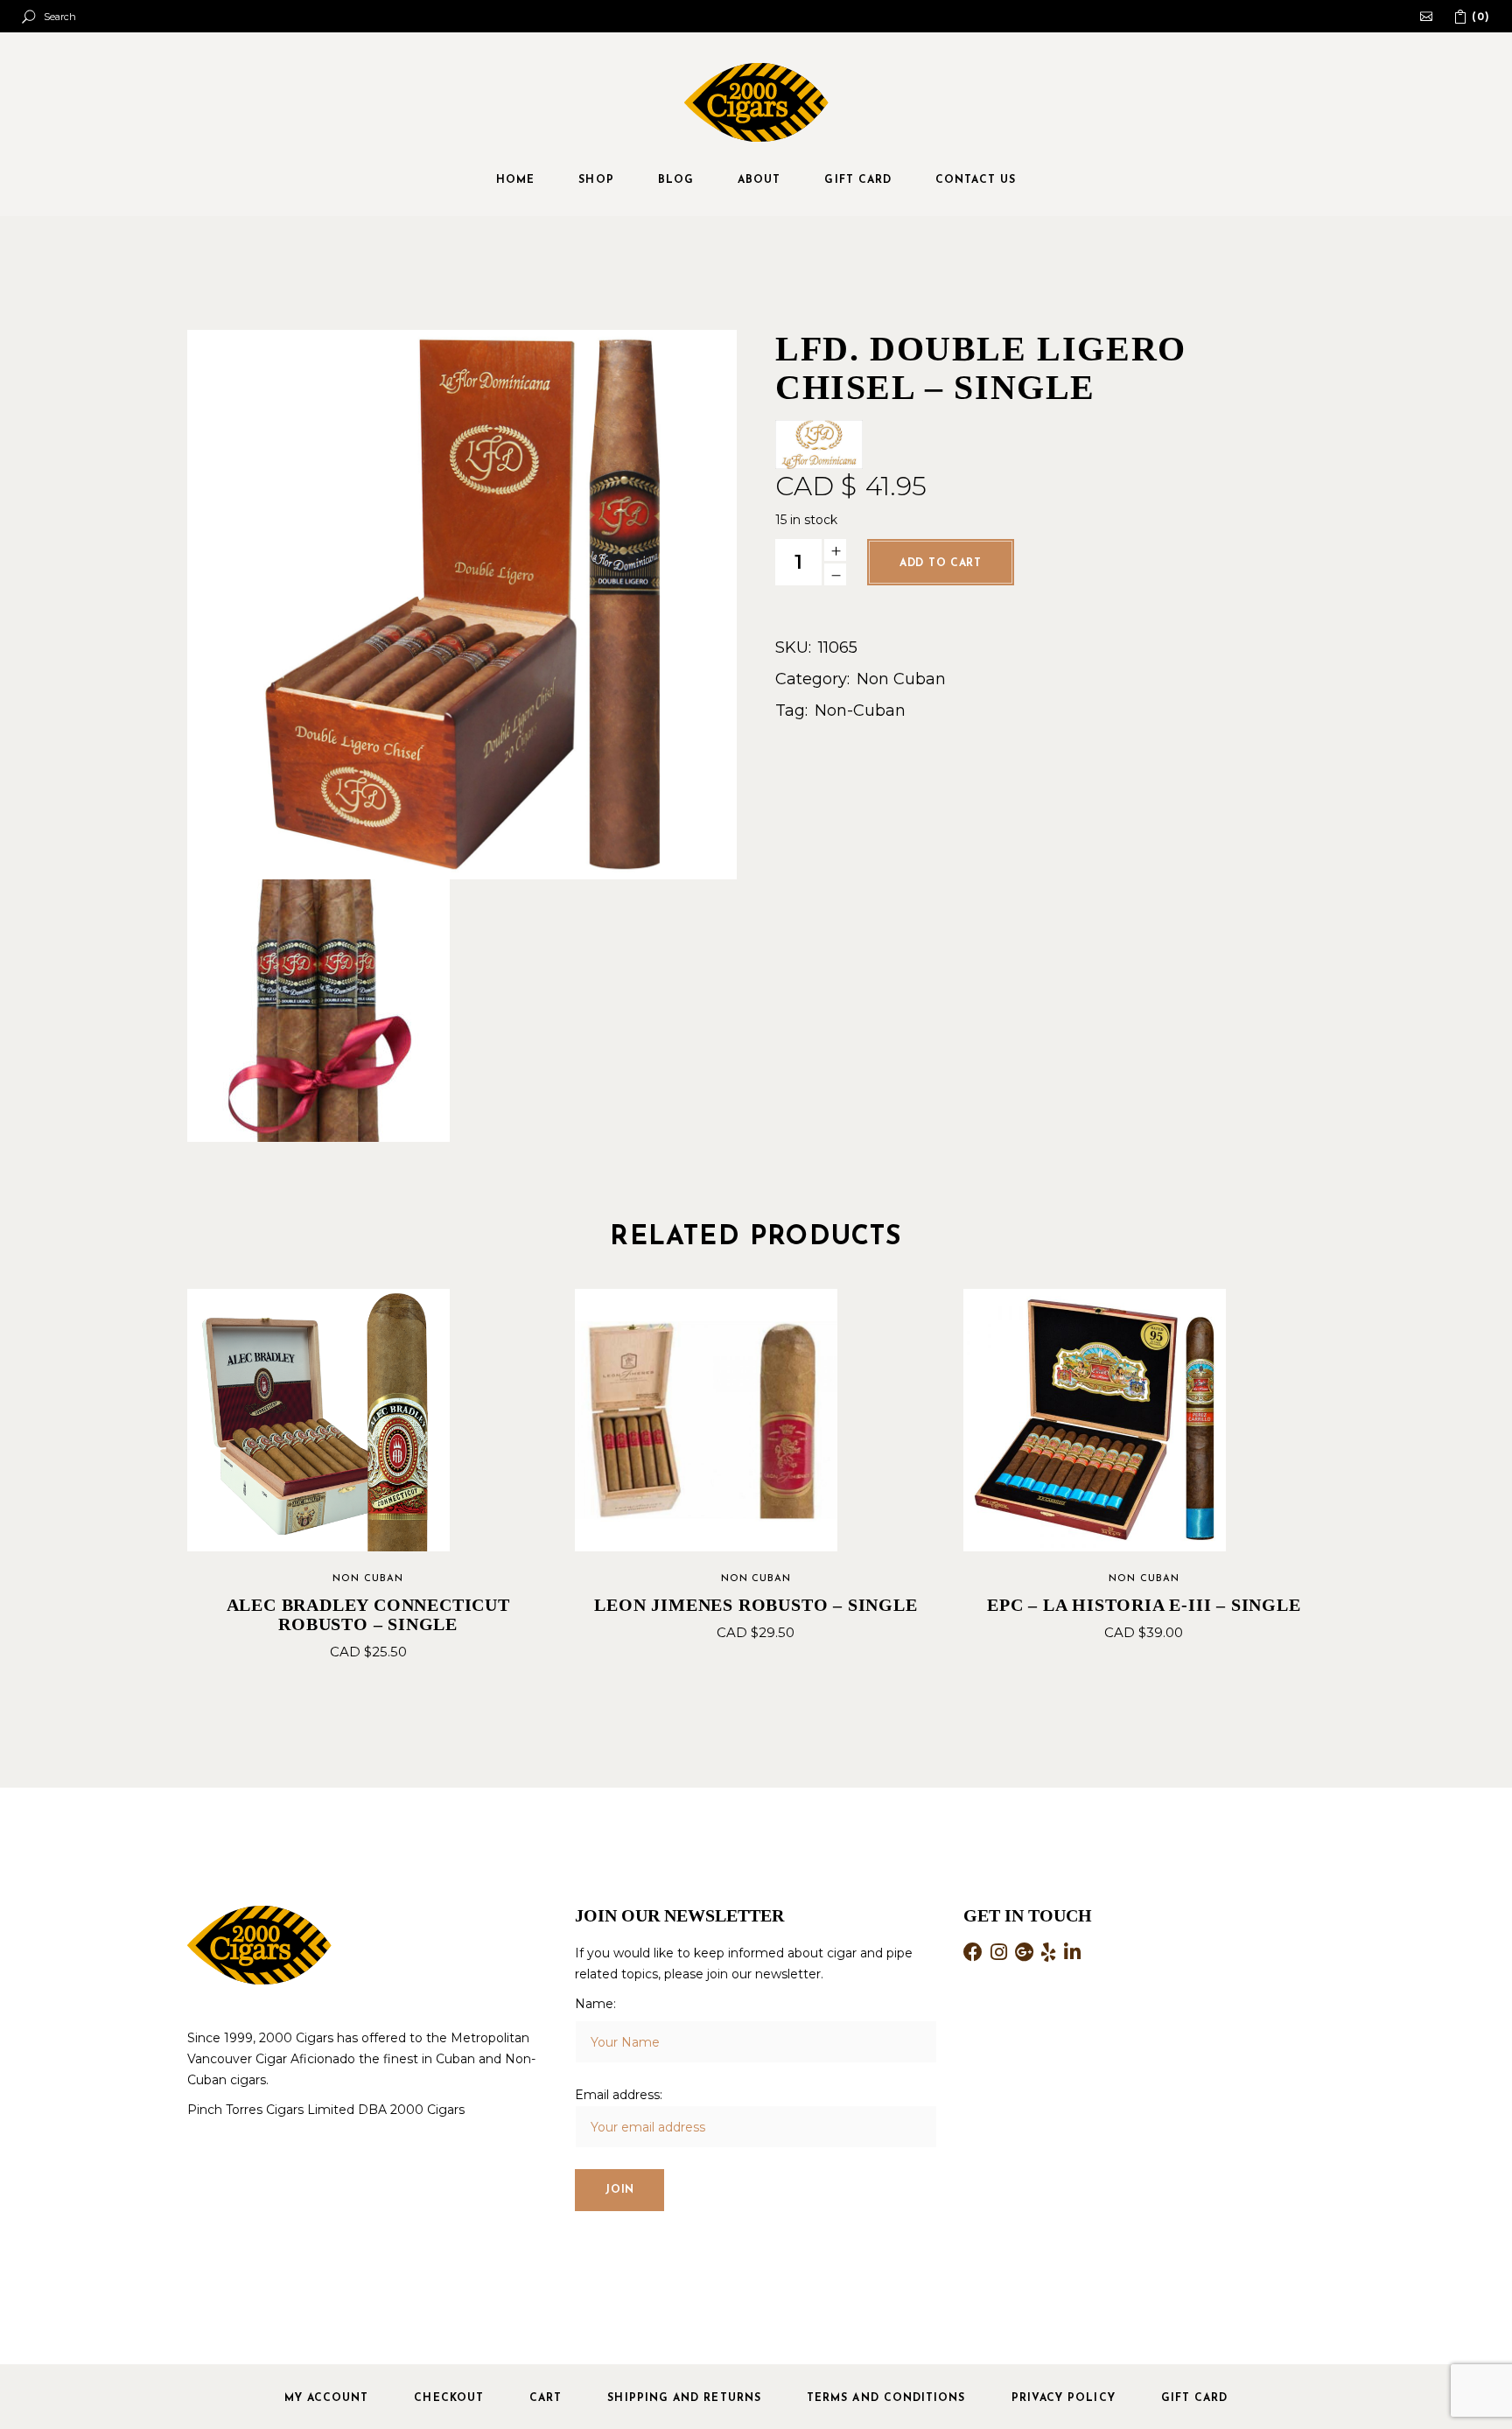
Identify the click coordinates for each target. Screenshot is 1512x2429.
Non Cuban (901, 679)
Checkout (449, 2398)
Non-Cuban (860, 710)
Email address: (619, 2095)
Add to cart (941, 563)
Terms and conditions (886, 2398)
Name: (595, 2004)
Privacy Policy (1064, 2398)
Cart (546, 2398)
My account (327, 2398)
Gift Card (1195, 2398)
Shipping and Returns (684, 2398)
